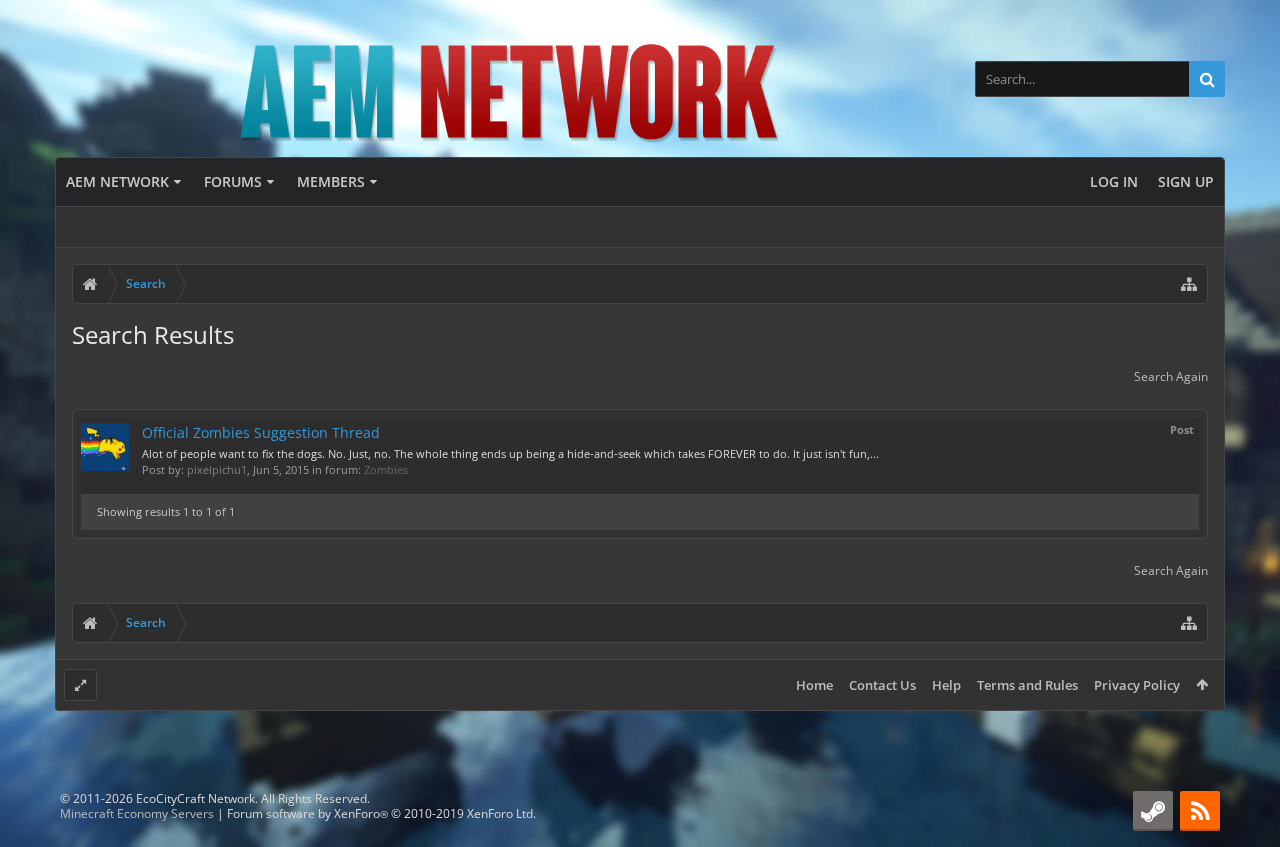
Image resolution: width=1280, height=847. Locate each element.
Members (331, 181)
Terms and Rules (1027, 685)
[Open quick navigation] (1189, 284)
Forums (233, 181)
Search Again (1171, 376)
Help (946, 685)
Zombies (386, 469)
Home (814, 685)
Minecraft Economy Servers (137, 813)
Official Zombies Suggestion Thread (261, 432)
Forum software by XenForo (381, 813)
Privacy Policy (1137, 685)
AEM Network (117, 181)
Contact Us (882, 685)
